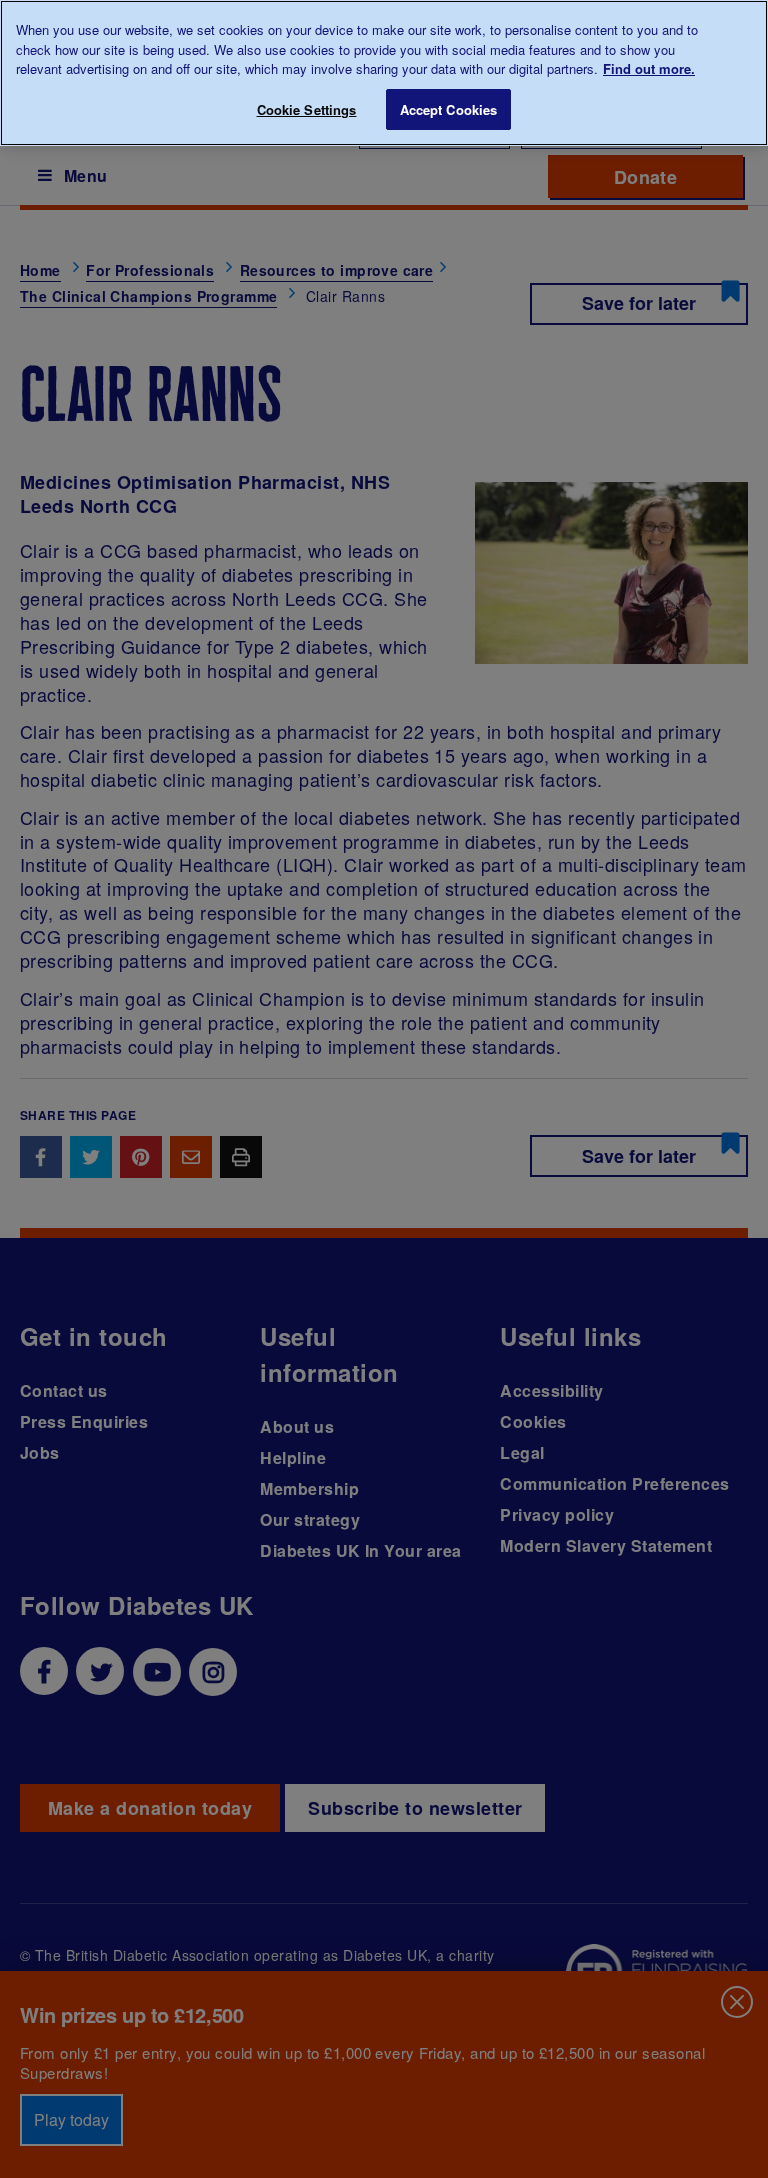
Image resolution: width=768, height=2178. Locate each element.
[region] (384, 73)
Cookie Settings (307, 109)
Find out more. (649, 68)
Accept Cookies (449, 109)
